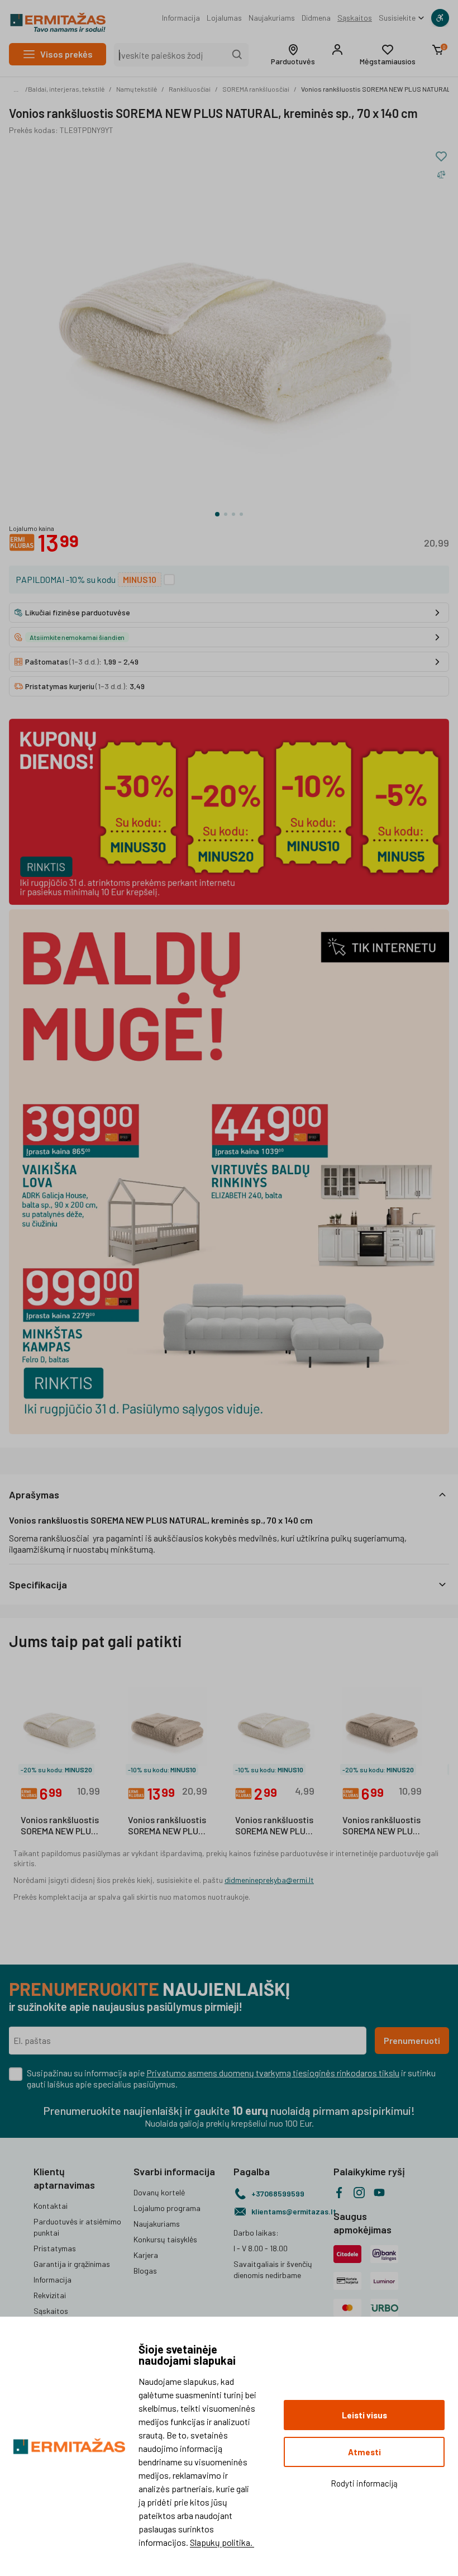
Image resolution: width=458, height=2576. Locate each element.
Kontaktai (51, 2206)
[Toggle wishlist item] (441, 156)
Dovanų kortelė (159, 2192)
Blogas (145, 2271)
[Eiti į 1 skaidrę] (217, 514)
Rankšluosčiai (190, 89)
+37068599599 (278, 2193)
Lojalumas (224, 18)
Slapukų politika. (222, 2542)
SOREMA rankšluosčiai (256, 89)
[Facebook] (339, 2193)
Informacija (181, 18)
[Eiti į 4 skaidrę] (241, 514)
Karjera (146, 2255)
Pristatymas (55, 2248)
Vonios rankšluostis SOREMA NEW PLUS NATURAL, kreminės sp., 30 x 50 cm (275, 1826)
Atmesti (364, 2452)
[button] (293, 55)
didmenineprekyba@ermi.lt (269, 1880)
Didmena (316, 18)
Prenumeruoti (412, 2040)
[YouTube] (379, 2193)
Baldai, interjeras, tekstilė (66, 89)
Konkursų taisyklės (165, 2239)
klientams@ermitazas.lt (288, 2211)
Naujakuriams (272, 18)
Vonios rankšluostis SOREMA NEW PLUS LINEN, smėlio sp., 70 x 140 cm (167, 1826)
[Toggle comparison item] (441, 174)
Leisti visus (364, 2415)
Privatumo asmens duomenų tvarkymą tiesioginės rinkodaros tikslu (273, 2073)
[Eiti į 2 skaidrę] (226, 514)
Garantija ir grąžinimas (72, 2264)
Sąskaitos (355, 18)
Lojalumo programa (167, 2208)
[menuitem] (181, 18)
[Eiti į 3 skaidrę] (233, 514)
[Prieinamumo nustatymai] (440, 18)
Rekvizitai (50, 2295)
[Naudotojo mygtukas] (337, 50)
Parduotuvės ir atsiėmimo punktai (77, 2227)
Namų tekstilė (137, 89)
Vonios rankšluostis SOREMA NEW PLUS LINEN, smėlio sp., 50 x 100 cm (381, 1826)
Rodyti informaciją (364, 2483)
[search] (237, 55)
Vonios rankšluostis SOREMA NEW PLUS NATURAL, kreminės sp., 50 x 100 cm (60, 1826)
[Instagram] (359, 2193)
